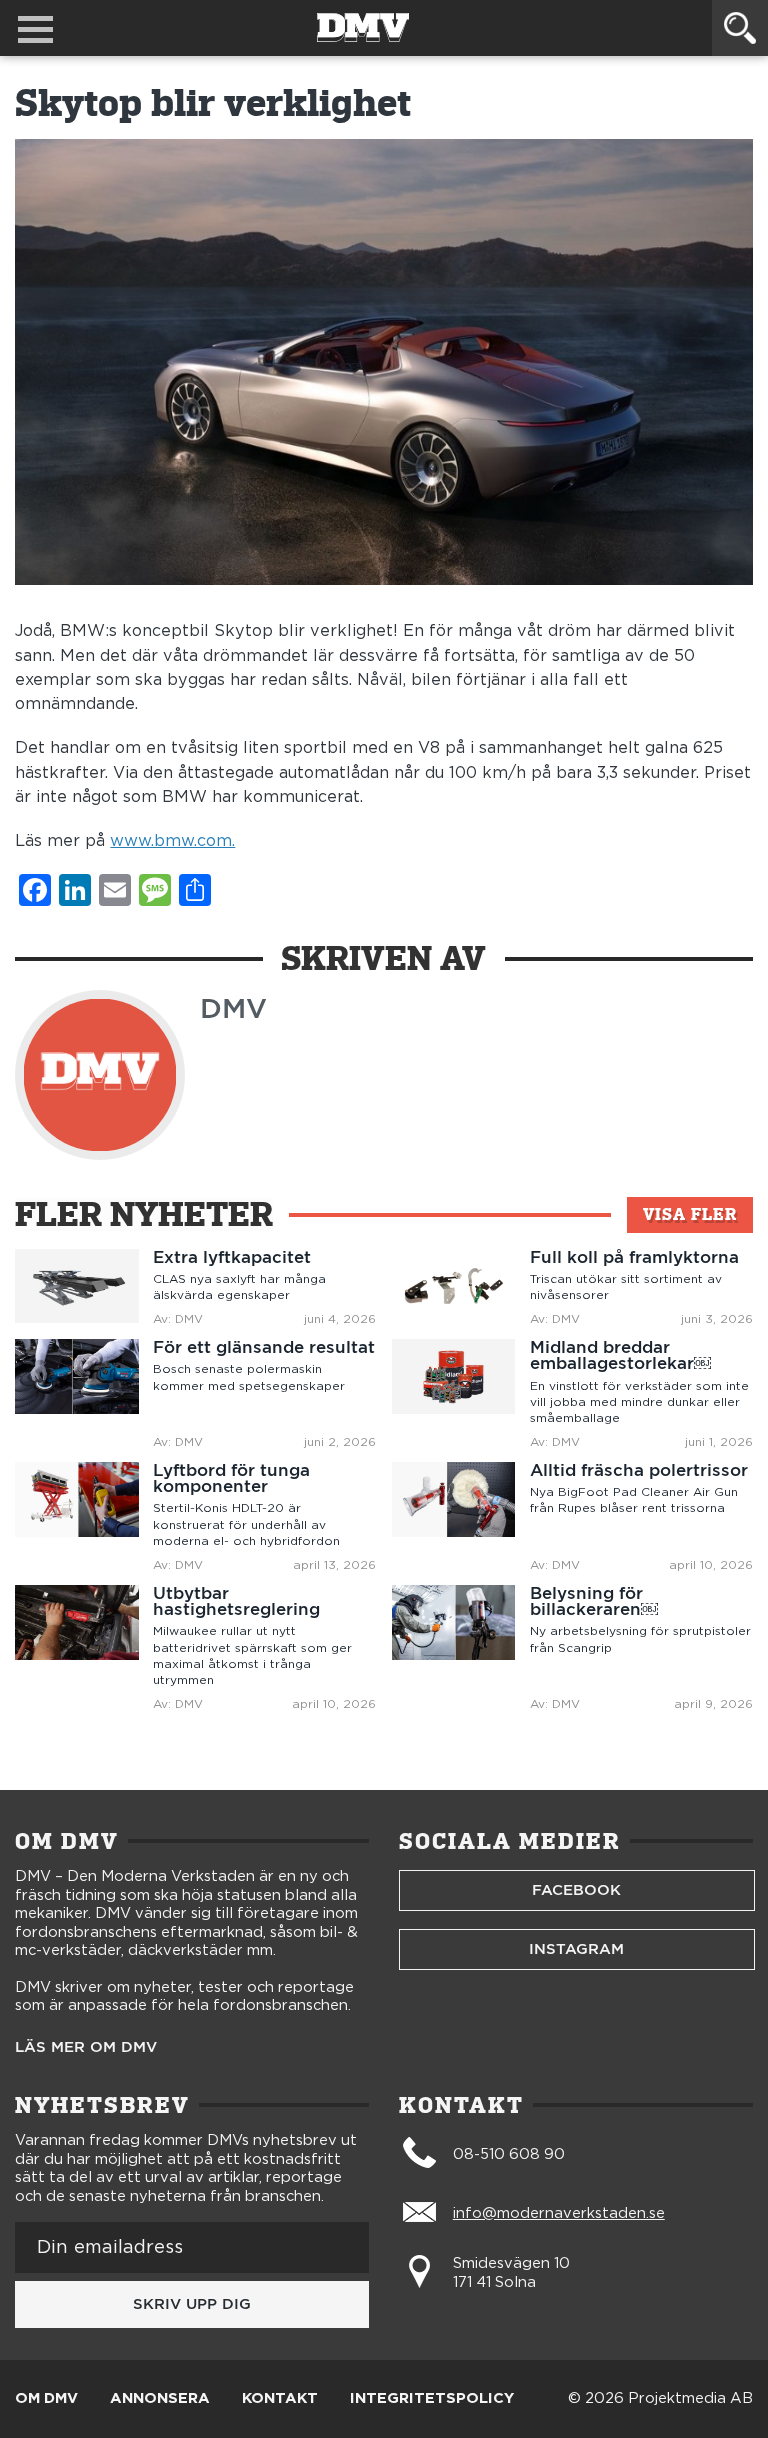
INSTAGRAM (576, 1949)
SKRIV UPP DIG (192, 2304)
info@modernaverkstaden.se (559, 2213)
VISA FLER (690, 1214)
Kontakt (280, 2399)
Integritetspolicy (432, 2399)
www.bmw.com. (172, 841)
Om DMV (46, 2399)
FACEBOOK (576, 1890)
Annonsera (160, 2399)
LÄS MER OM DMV (86, 2047)
